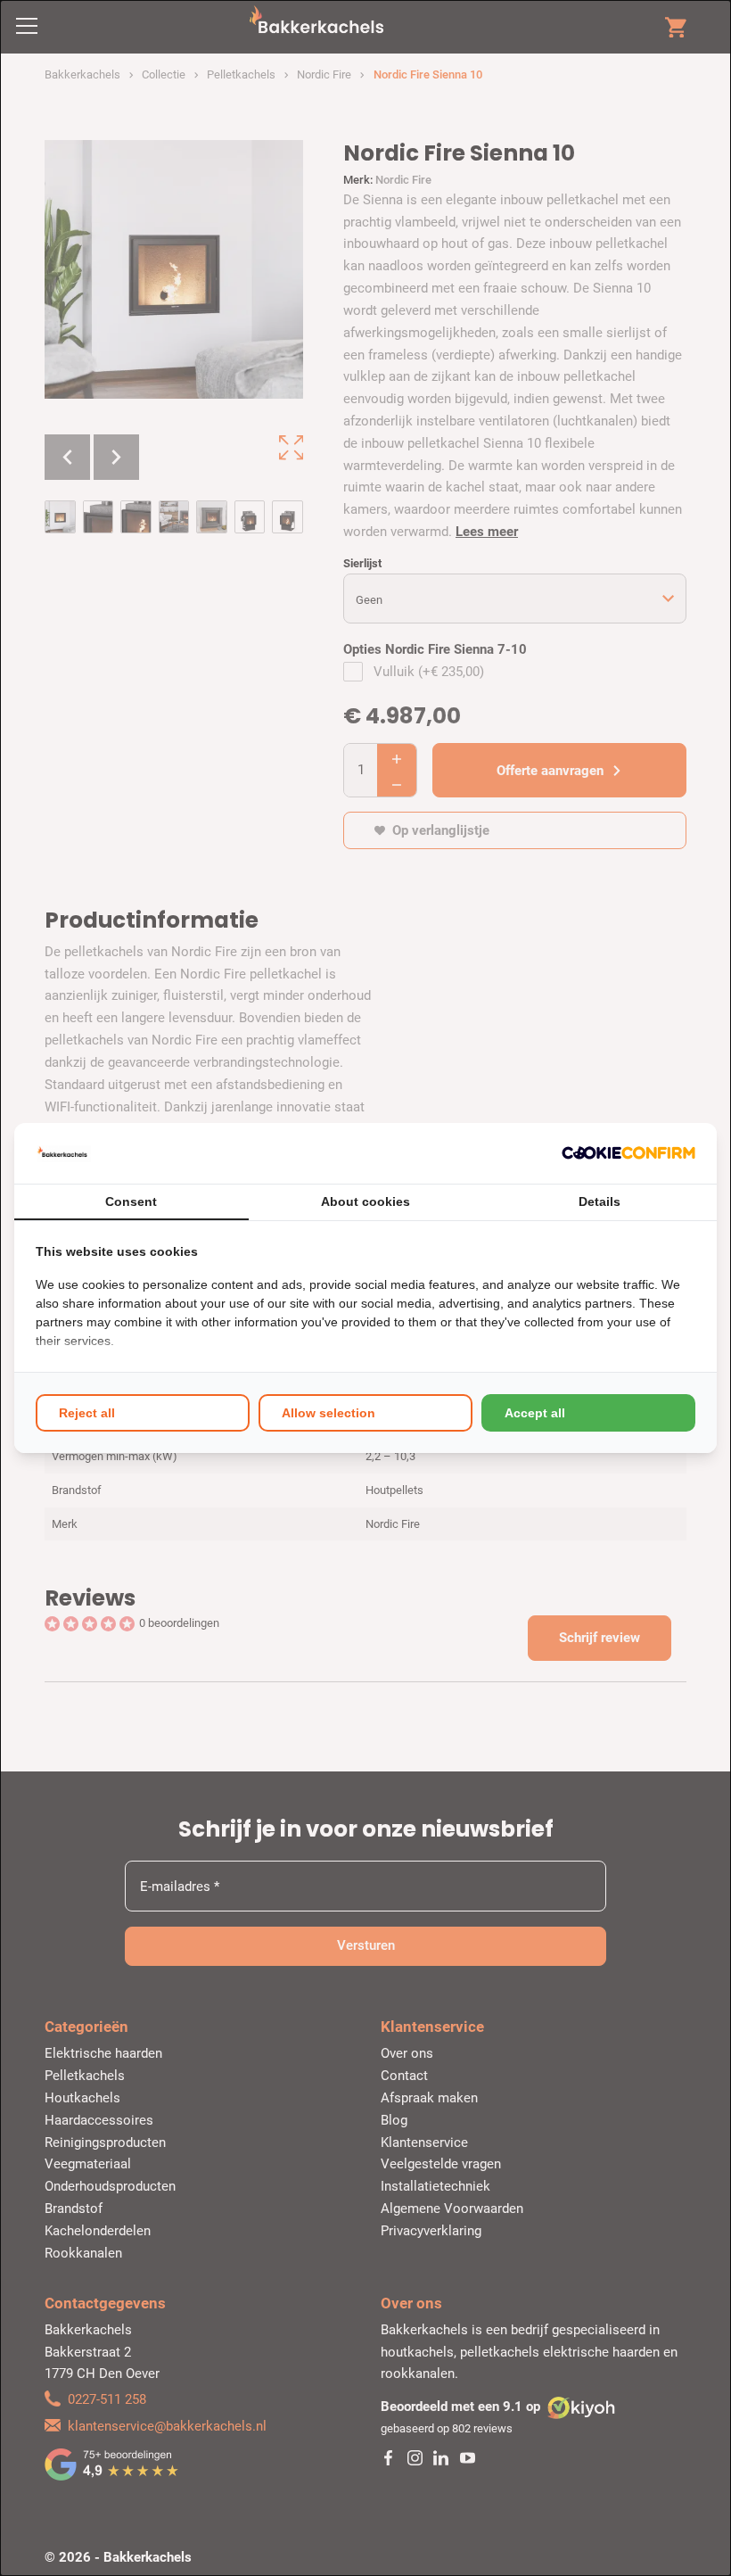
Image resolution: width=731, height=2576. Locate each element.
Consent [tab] (131, 1201)
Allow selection (329, 1413)
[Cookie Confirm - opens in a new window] (628, 1153)
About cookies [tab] (365, 1201)
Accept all (535, 1413)
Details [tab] (600, 1201)
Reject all (87, 1413)
